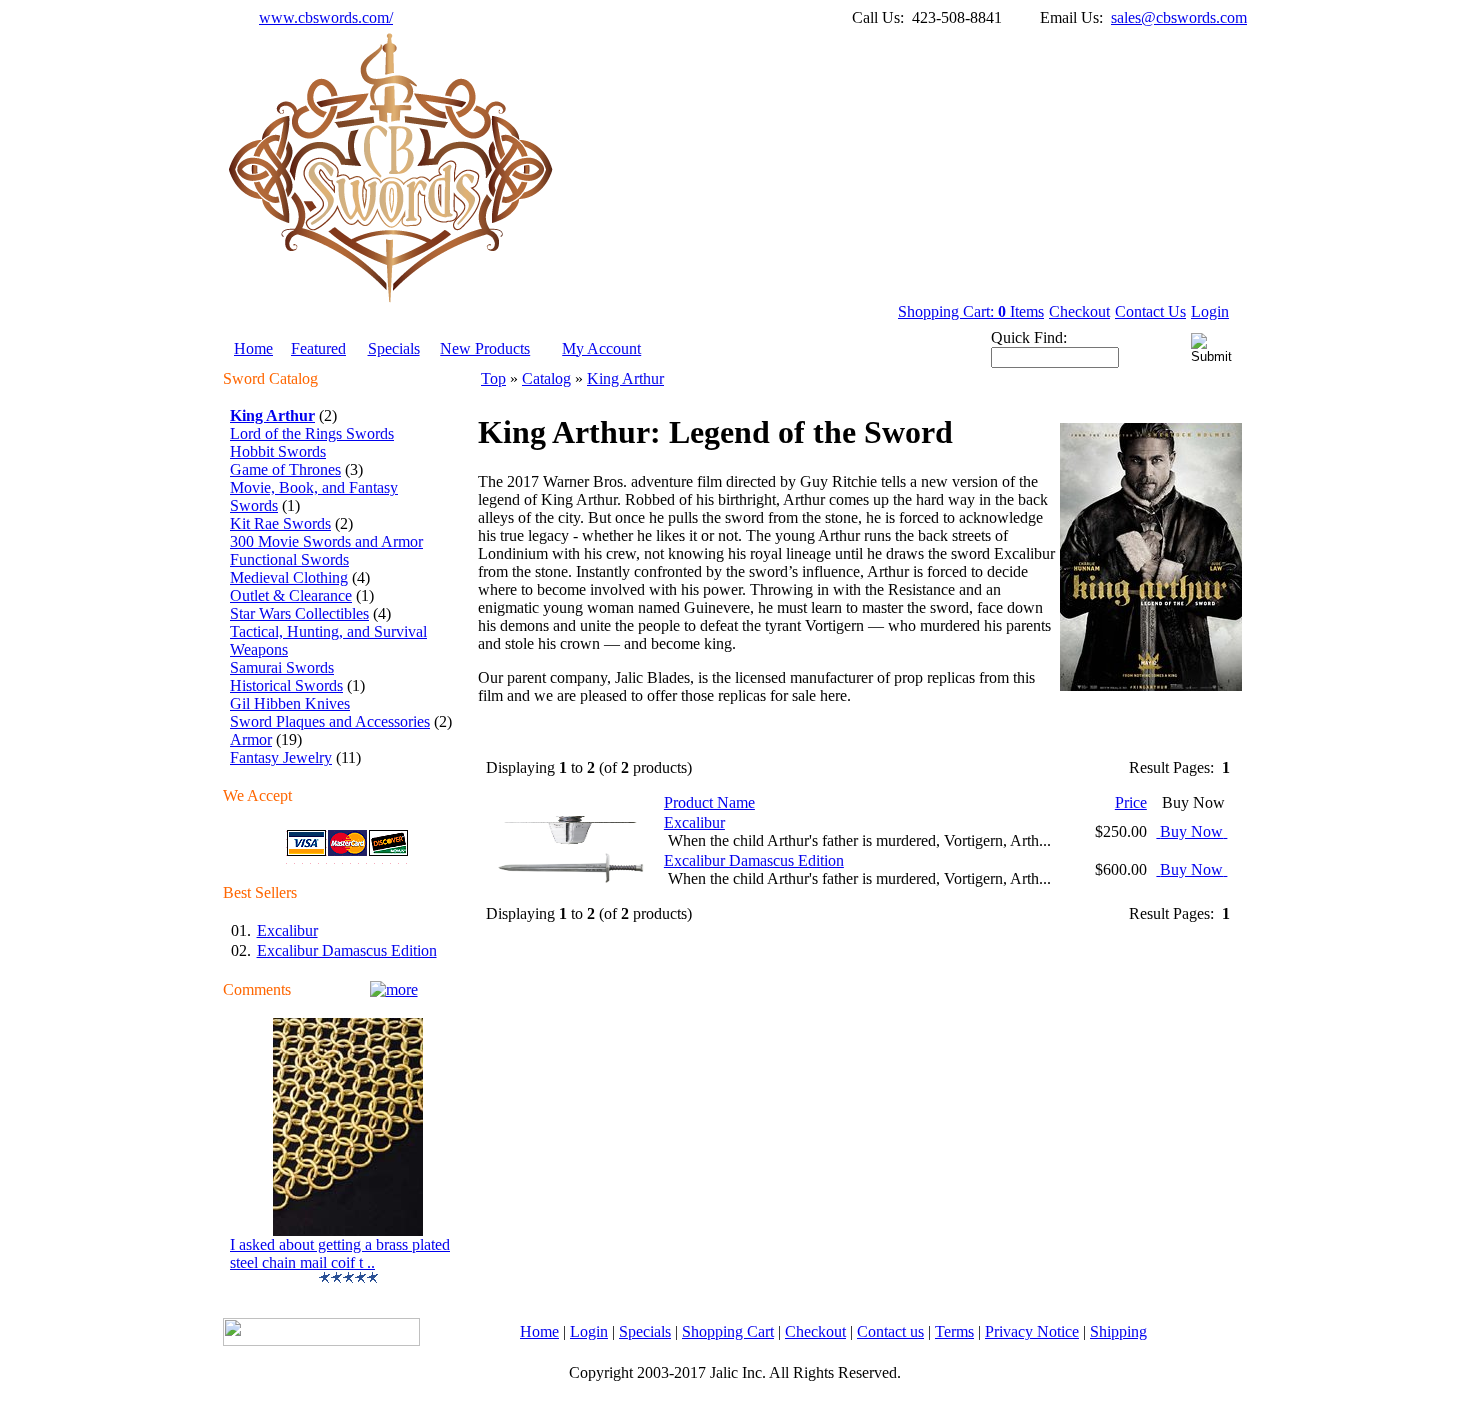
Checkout (1079, 311)
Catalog (546, 378)
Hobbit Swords (278, 451)
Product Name (709, 802)
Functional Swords (289, 559)
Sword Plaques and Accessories (330, 721)
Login (1210, 311)
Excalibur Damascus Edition (347, 950)
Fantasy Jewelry (281, 757)
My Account (601, 348)
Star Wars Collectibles (299, 613)
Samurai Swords (282, 667)
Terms (954, 1331)
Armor (251, 739)
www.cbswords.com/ (326, 17)
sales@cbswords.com (1179, 17)
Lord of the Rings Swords (312, 433)
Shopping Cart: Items (971, 311)
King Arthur (625, 378)
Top (493, 378)
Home (253, 348)
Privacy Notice (1032, 1331)
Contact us (890, 1331)
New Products (485, 348)
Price (1131, 802)
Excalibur (287, 930)
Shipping (1118, 1331)
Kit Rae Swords (280, 523)
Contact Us (1150, 311)
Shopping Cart (728, 1331)
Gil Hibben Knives (290, 703)
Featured (318, 348)
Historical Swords (286, 685)
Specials (394, 348)
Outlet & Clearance (291, 595)
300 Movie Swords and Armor (326, 541)
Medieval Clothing (289, 577)
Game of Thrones (285, 469)
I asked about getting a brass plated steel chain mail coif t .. (340, 1253)
